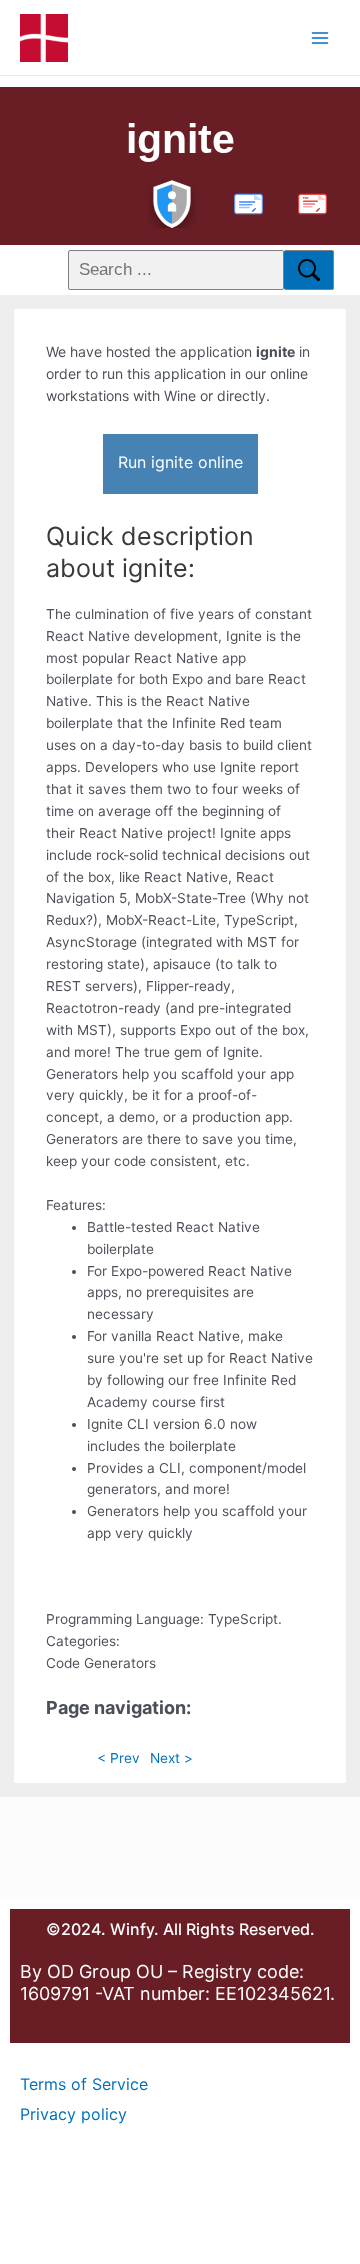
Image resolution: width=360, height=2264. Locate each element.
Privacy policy (73, 2114)
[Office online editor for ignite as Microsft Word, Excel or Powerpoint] (244, 201)
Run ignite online (180, 462)
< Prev (118, 1758)
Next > (171, 1758)
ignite (180, 139)
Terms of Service (84, 2084)
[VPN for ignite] (172, 201)
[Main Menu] (320, 37)
